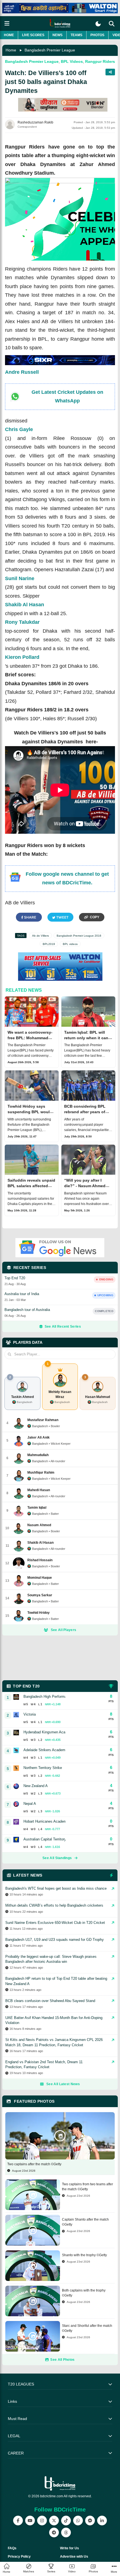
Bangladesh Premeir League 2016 (79, 936)
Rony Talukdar (22, 622)
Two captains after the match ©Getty (34, 2164)
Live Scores (33, 35)
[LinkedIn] (102, 2521)
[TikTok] (66, 2521)
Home (9, 35)
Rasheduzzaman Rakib (35, 122)
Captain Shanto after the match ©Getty (85, 2222)
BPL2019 (49, 944)
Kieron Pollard (22, 657)
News (57, 35)
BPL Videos (72, 61)
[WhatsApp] (78, 2521)
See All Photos (62, 2360)
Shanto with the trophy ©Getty (84, 2255)
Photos (97, 35)
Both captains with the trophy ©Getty (84, 2293)
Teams (76, 35)
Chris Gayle (19, 429)
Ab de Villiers (40, 936)
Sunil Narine (20, 578)
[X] (54, 2521)
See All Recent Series (63, 1327)
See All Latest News (63, 2084)
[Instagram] (42, 2521)
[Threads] (66, 2532)
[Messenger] (90, 2521)
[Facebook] (18, 2521)
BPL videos (70, 944)
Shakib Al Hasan (25, 605)
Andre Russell (22, 372)
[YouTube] (30, 2521)
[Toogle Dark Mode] (98, 24)
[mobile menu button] (7, 23)
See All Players (64, 1630)
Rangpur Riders (100, 61)
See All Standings (57, 1858)
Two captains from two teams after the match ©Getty (87, 2187)
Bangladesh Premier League (50, 50)
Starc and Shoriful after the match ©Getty (87, 2328)
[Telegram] (54, 2532)
